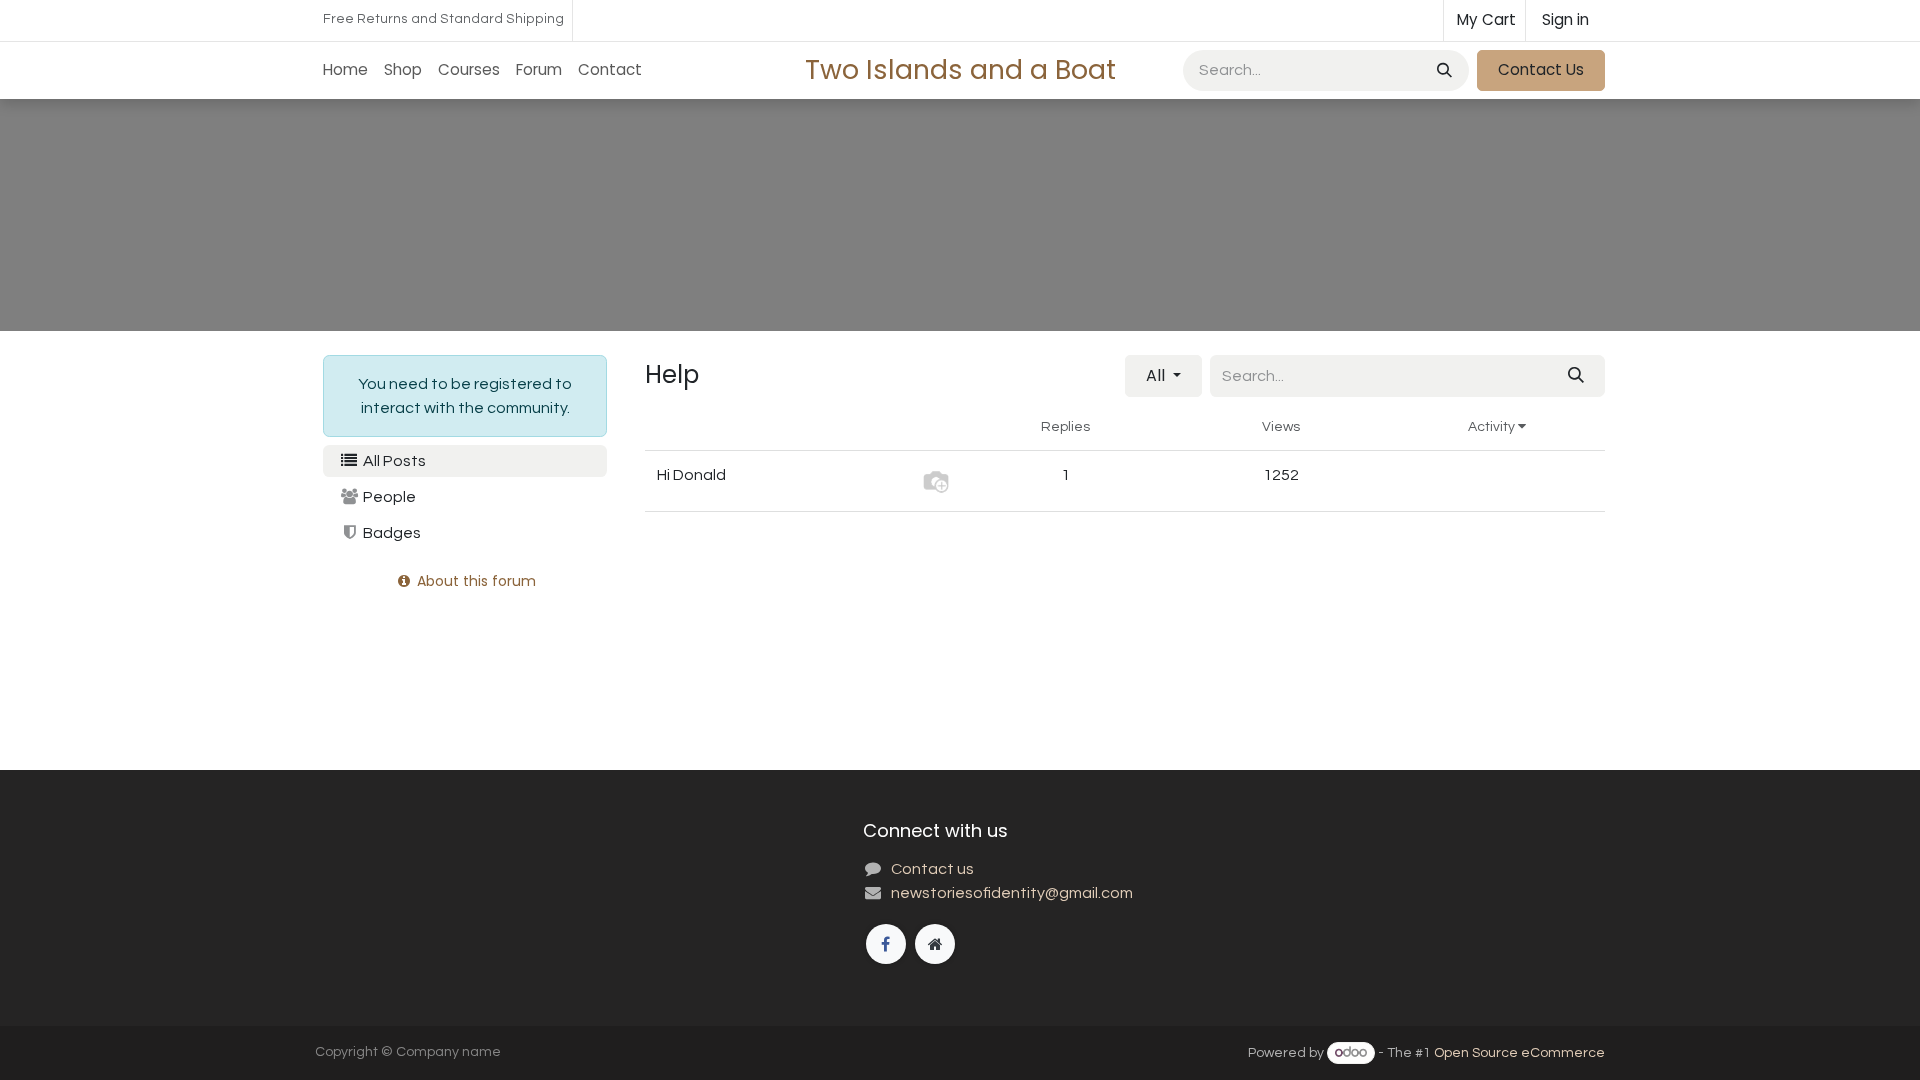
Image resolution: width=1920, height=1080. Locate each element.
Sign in (1565, 19)
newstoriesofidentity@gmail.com (1012, 893)
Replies (1065, 427)
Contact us (932, 869)
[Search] (1442, 70)
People (388, 497)
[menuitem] (345, 70)
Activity (1493, 427)
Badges (390, 533)
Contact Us (1541, 69)
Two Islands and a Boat (960, 69)
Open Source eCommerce (1519, 1053)
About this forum (474, 581)
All (1157, 375)
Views (1281, 427)
